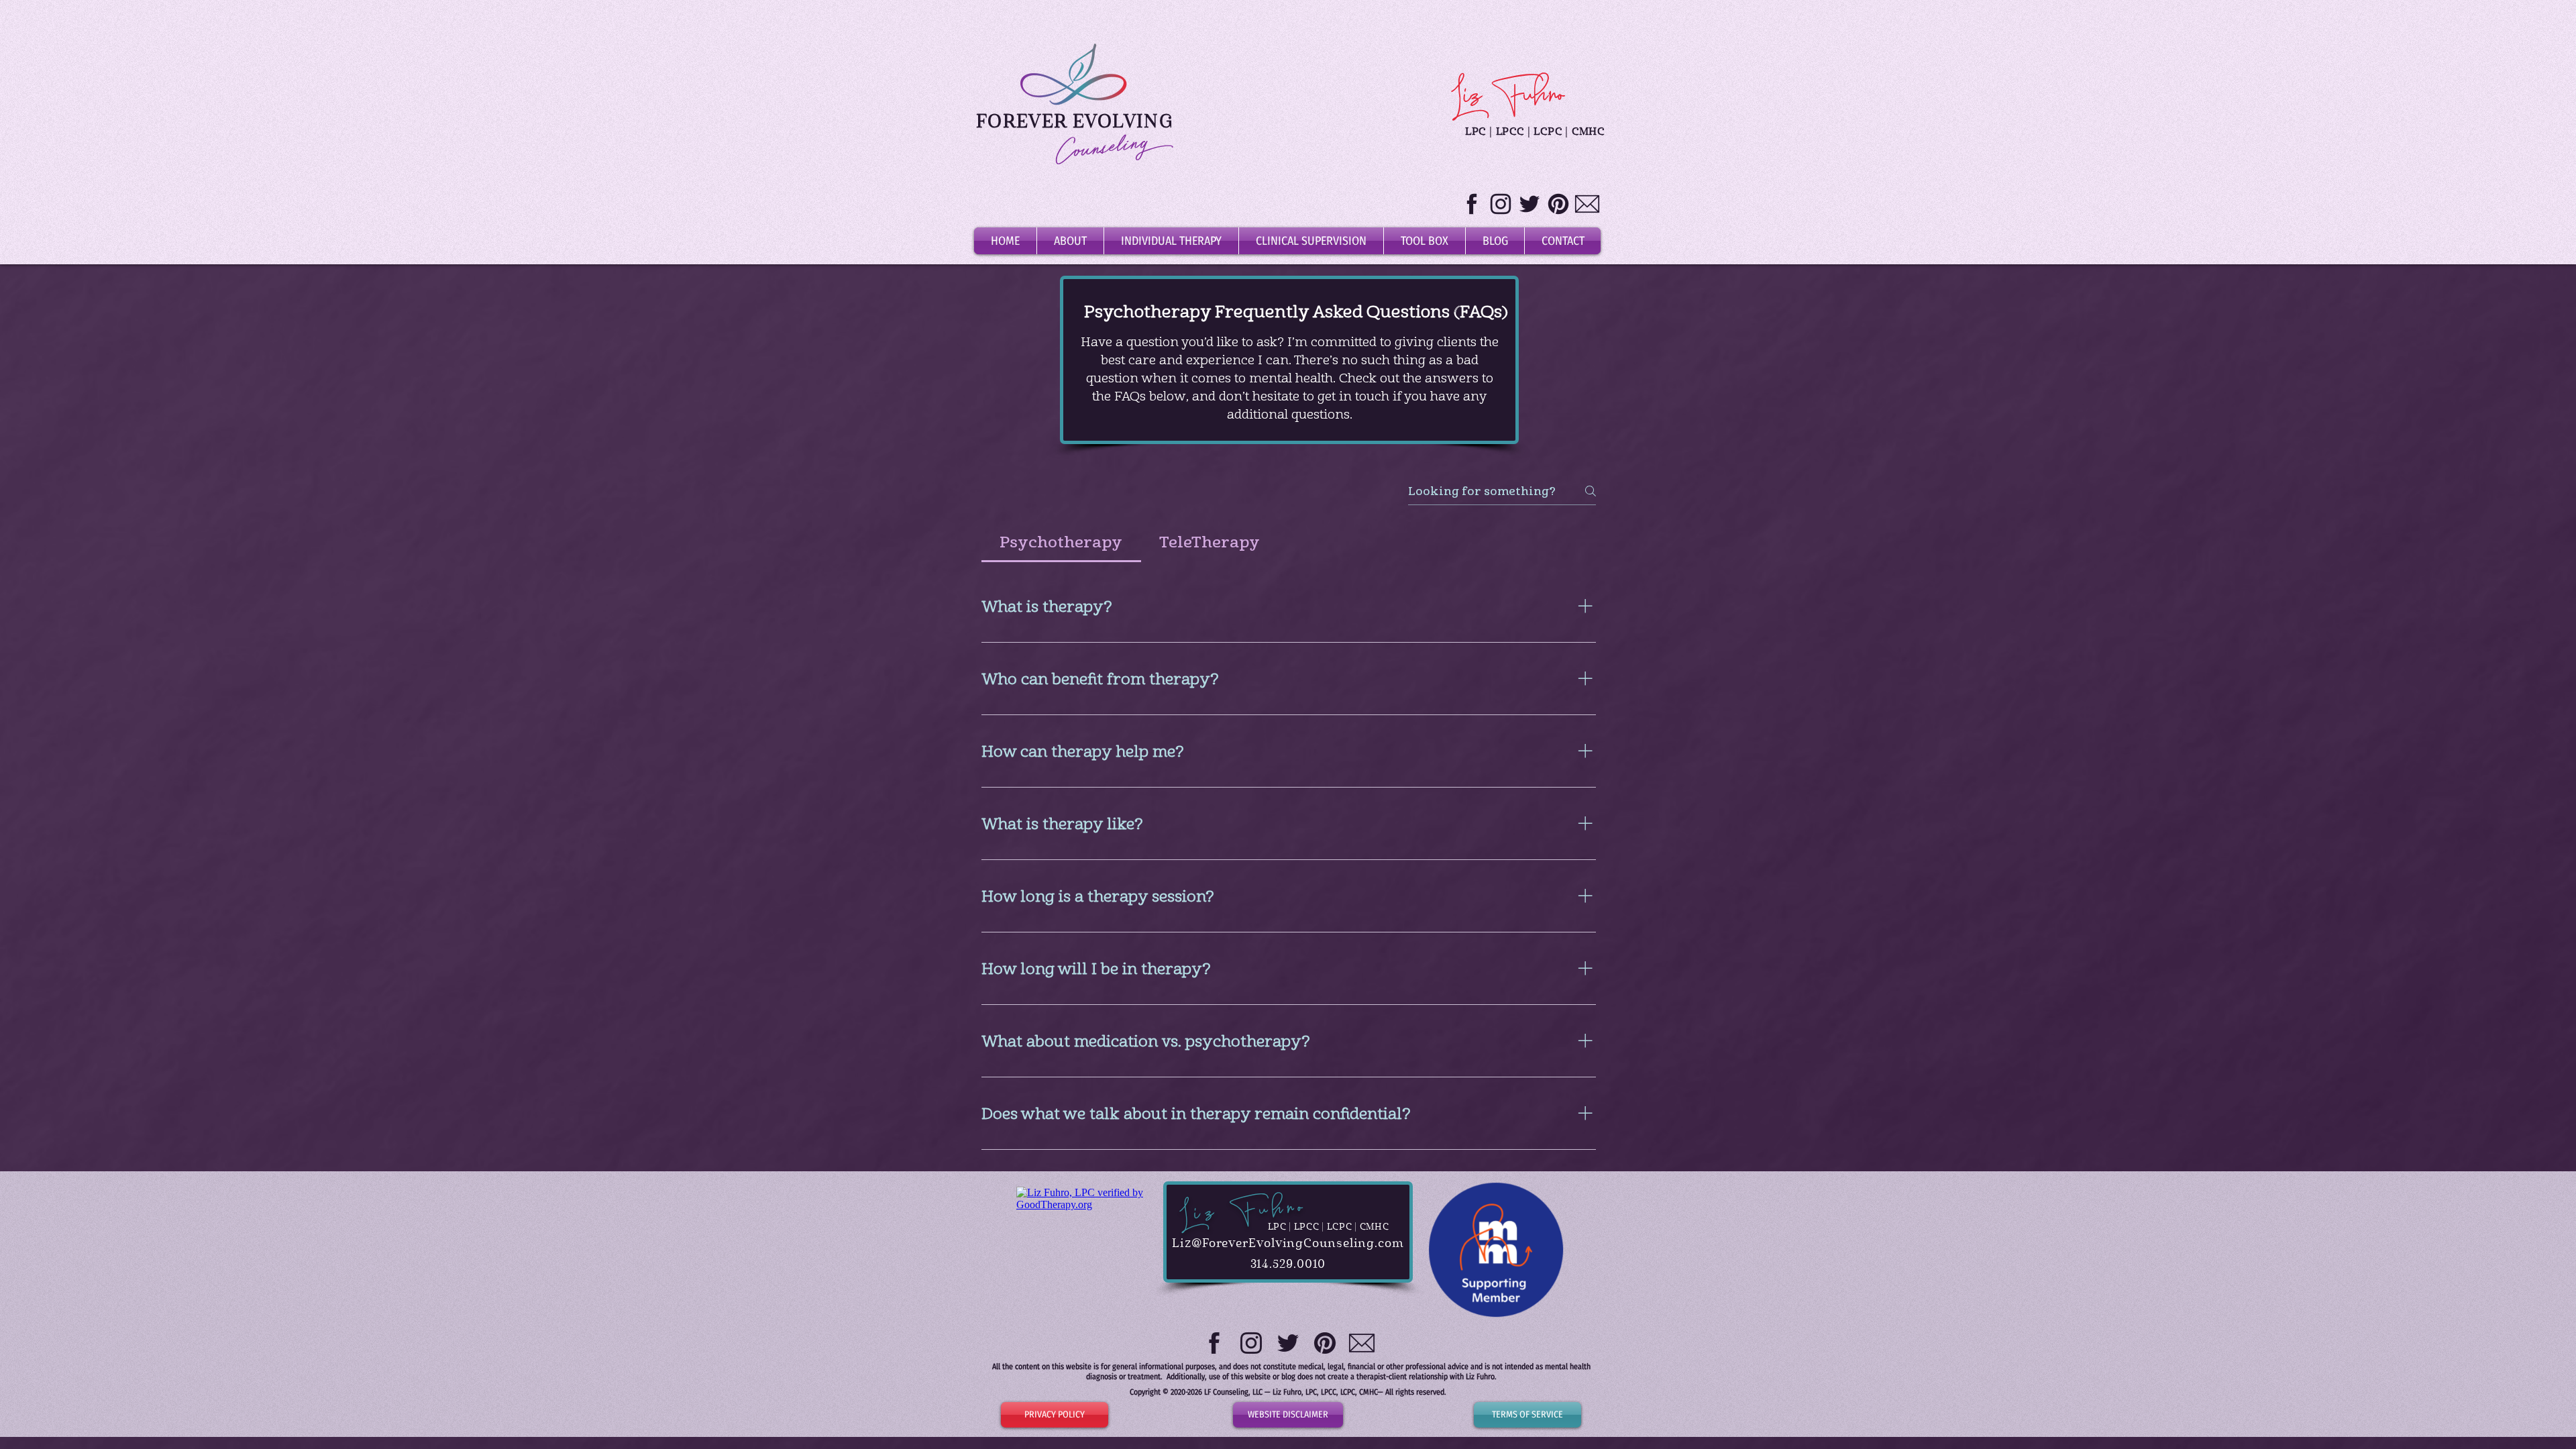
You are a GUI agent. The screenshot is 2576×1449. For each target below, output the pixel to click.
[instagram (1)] (1501, 204)
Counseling (1103, 150)
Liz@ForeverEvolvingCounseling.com (1288, 1244)
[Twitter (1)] (1529, 204)
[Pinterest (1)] (1558, 204)
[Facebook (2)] (1472, 204)
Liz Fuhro (1242, 1211)
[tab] (1061, 542)
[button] (1171, 241)
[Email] (1587, 204)
